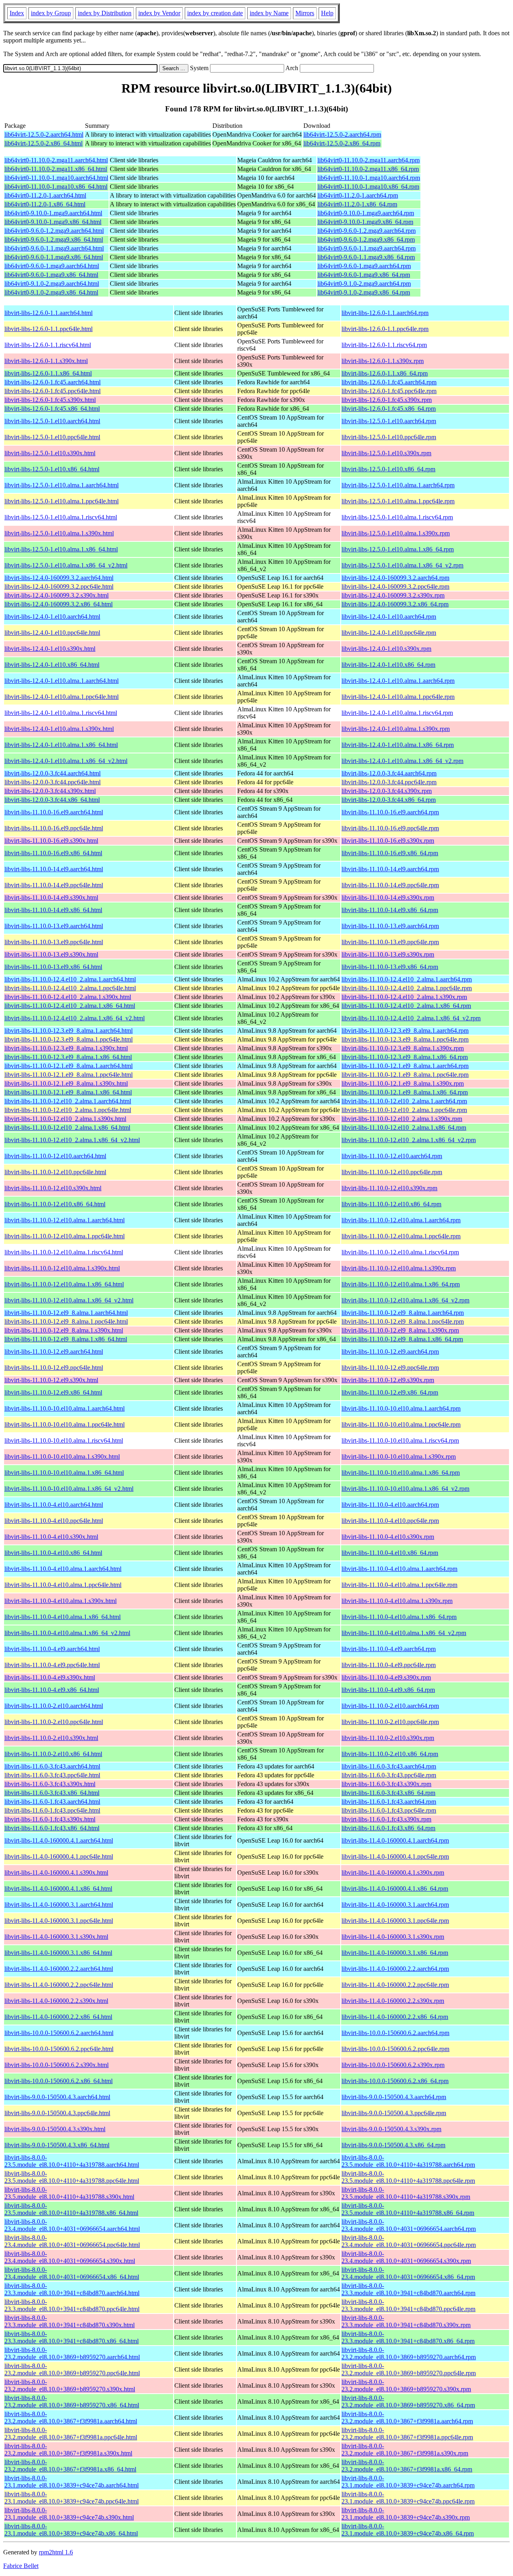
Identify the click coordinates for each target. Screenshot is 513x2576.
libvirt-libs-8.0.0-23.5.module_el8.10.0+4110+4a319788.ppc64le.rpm (408, 2177)
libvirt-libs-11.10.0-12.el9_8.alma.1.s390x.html (64, 1330)
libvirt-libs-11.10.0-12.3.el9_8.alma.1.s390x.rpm (403, 1048)
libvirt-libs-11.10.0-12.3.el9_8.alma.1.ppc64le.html (69, 1039)
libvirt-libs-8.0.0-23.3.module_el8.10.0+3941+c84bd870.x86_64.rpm (408, 2337)
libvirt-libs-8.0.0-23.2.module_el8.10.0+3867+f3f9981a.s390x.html (68, 2450)
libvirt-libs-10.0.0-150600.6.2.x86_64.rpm (395, 2081)
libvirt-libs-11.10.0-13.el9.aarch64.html (54, 926)
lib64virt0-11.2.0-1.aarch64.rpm (358, 195)
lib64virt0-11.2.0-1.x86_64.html (45, 204)
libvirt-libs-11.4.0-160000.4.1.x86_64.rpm (395, 1889)
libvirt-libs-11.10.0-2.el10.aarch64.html (54, 1706)
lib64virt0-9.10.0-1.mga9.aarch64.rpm (366, 213)
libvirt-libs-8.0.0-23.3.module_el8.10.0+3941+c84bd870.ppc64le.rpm (408, 2305)
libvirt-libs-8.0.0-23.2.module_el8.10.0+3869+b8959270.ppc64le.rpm (409, 2369)
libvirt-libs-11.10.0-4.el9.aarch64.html (52, 1649)
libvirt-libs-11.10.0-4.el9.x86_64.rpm (388, 1690)
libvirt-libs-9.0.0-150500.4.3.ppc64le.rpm (394, 2113)
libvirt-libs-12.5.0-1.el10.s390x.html (50, 453)
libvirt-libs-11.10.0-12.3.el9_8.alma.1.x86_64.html (68, 1057)
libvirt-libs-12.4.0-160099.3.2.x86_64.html (59, 604)
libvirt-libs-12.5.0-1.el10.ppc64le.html (52, 437)
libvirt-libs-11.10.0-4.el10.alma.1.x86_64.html (63, 1617)
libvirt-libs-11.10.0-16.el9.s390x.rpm (388, 841)
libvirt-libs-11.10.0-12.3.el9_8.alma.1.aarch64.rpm (405, 1031)
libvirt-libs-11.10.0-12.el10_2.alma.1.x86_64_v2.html (72, 1140)
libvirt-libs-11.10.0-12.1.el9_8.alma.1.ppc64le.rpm (405, 1075)
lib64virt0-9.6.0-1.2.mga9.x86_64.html (54, 239)
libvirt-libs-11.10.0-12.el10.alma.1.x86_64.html (64, 1284)
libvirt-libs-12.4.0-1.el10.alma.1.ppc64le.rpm (398, 697)
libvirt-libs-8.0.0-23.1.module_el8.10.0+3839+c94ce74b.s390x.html (69, 2514)
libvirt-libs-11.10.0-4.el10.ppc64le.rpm (390, 1521)
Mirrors (305, 13)
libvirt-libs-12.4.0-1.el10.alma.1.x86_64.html (61, 745)
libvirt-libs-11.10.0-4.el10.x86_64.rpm (390, 1553)
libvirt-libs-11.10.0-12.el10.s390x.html (53, 1188)
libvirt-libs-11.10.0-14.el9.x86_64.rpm (390, 910)
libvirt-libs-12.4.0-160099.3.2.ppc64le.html (59, 586)
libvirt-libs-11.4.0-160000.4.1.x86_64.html (58, 1889)
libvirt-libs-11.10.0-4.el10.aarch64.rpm (390, 1505)
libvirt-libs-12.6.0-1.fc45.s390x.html (50, 400)
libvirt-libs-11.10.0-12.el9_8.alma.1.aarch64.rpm (403, 1313)
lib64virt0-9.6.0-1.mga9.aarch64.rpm (364, 266)
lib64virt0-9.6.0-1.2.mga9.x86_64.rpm (366, 239)
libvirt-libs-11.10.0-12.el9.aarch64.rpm (390, 1352)
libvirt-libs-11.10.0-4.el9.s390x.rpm (386, 1677)
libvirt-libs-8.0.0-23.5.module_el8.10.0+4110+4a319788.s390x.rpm (406, 2193)
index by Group (51, 13)
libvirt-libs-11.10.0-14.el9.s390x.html (51, 897)
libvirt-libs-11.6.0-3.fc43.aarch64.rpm (389, 1766)
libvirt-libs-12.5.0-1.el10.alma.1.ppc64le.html (62, 501)
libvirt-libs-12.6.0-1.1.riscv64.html (48, 345)
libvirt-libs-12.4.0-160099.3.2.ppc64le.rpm (395, 586)
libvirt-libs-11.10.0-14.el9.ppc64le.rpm (390, 885)
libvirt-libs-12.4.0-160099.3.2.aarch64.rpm (395, 578)
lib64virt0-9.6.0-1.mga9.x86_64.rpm (364, 275)
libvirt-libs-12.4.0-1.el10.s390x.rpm (386, 649)
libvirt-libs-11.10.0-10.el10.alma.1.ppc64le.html (65, 1424)
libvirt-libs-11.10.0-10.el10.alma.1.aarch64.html (65, 1408)
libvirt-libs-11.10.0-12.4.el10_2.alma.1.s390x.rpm (404, 997)
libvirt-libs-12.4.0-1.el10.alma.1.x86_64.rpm (398, 745)
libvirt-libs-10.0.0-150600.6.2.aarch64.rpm (395, 2033)
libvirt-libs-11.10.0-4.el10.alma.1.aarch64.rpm (399, 1569)
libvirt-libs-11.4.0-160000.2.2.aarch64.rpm (395, 1969)
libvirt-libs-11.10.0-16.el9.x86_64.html (53, 853)
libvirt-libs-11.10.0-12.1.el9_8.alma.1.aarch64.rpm (405, 1066)
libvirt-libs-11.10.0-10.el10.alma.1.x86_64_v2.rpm (405, 1489)
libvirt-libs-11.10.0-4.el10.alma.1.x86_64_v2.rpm (404, 1633)
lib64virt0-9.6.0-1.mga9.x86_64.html (51, 275)
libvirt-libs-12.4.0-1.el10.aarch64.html (52, 617)
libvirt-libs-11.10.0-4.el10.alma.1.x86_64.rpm (399, 1617)
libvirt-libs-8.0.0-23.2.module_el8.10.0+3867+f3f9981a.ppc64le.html (71, 2434)
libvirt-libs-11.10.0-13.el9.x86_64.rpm (390, 967)
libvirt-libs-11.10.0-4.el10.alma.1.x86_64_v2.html (67, 1633)
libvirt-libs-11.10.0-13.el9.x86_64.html (53, 967)
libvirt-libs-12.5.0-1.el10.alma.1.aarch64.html (62, 485)
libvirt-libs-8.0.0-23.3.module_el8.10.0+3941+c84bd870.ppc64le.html (72, 2305)
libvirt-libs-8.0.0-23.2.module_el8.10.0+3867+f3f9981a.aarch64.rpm (407, 2418)
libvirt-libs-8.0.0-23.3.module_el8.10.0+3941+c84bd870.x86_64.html (72, 2337)
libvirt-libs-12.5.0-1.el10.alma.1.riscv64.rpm (397, 517)
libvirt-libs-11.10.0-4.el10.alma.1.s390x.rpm (397, 1601)
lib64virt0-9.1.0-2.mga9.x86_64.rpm (364, 292)
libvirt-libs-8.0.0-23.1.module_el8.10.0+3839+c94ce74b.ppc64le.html (72, 2498)
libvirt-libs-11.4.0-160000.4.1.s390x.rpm (393, 1872)
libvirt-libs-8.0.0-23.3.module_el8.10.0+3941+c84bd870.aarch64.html (72, 2289)
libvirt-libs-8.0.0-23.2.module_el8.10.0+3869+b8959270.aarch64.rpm (409, 2353)
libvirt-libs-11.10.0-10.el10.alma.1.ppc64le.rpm (401, 1424)
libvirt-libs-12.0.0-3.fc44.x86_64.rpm (389, 800)
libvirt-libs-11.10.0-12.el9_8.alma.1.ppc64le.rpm (403, 1321)
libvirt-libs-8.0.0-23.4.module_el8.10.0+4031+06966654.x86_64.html (72, 2273)
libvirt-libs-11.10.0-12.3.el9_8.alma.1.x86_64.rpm (405, 1057)
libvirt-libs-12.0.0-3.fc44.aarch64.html (53, 773)
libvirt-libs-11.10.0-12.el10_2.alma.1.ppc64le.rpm (404, 1110)
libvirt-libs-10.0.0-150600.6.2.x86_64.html (59, 2081)
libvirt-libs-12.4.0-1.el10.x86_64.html (52, 665)
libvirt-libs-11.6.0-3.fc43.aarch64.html (52, 1766)
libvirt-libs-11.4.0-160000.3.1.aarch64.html (59, 1905)
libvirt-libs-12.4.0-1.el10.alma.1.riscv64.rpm (397, 713)
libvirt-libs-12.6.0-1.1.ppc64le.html (48, 329)
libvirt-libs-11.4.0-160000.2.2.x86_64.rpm (395, 2017)
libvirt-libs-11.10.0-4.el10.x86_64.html (53, 1553)
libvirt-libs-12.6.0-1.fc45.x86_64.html (52, 409)
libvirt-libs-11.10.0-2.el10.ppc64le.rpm (390, 1722)
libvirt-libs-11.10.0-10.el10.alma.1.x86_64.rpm (401, 1473)
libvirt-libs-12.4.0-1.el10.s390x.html (50, 649)
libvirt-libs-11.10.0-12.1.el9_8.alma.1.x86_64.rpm (405, 1092)
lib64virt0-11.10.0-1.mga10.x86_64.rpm (368, 187)
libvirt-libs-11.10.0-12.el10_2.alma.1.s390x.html (65, 1119)
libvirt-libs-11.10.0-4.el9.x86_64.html (52, 1690)
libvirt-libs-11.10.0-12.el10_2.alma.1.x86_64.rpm (404, 1128)
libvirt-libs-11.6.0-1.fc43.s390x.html (50, 1819)
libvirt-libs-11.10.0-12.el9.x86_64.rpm (390, 1392)
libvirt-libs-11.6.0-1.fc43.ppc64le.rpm (389, 1810)
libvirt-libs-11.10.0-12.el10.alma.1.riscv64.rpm (400, 1252)
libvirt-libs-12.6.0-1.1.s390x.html (46, 361)
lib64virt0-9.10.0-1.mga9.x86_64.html (53, 222)
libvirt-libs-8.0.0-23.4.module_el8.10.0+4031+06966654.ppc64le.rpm (409, 2241)
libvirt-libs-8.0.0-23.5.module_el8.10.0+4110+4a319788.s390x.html (69, 2193)
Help (327, 13)
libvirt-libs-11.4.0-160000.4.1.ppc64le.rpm (395, 1856)
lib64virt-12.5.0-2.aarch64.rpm (342, 134)
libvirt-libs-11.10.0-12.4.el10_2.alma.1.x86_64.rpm (406, 1006)
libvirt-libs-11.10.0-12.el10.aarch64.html (55, 1156)
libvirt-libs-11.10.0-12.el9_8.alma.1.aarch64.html (66, 1313)
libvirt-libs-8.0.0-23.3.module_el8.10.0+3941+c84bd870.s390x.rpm (406, 2321)
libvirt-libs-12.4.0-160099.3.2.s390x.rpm (393, 595)
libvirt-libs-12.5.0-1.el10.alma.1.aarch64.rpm (398, 485)
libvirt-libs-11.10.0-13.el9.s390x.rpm (388, 954)
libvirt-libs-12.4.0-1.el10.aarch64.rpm (389, 617)
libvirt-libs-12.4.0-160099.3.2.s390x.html (57, 595)
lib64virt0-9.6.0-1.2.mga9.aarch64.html (54, 231)
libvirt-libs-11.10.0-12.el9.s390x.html (51, 1380)
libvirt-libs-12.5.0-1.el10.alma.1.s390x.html (59, 533)
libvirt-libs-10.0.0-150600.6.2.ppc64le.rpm (395, 2049)
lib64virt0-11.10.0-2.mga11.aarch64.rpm (369, 160)
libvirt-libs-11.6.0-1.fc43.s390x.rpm (386, 1819)
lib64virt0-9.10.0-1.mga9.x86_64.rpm (365, 222)
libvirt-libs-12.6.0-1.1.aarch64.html (48, 313)
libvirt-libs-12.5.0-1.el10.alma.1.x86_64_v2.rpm (402, 565)
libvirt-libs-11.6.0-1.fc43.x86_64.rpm (388, 1828)
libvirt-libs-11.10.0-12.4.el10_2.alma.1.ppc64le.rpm (407, 988)
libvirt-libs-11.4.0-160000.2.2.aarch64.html (59, 1969)
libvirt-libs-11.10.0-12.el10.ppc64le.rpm (392, 1172)
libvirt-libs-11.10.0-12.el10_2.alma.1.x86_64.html (67, 1128)
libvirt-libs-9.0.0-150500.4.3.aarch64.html (57, 2097)
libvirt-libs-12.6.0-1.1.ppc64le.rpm (385, 329)
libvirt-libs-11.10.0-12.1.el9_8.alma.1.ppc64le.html (69, 1075)
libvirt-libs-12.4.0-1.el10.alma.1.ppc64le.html (62, 697)
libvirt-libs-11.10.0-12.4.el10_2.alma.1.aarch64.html (70, 979)
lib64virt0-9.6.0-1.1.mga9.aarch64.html (54, 248)
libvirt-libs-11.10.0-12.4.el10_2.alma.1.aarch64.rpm (407, 979)
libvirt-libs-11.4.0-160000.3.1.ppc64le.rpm (395, 1921)
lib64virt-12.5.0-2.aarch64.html (44, 134)
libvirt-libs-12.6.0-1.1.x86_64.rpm (385, 373)
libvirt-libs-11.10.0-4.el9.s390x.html (50, 1677)
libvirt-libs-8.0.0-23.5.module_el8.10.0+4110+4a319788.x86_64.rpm (408, 2209)
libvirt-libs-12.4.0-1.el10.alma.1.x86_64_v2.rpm (402, 761)
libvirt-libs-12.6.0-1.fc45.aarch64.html (53, 382)
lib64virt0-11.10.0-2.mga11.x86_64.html (56, 169)
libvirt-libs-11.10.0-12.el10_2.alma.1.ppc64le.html (68, 1110)
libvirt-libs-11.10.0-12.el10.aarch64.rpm (392, 1156)
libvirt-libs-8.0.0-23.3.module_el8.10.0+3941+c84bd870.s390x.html (70, 2321)
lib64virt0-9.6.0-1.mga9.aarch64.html (52, 266)
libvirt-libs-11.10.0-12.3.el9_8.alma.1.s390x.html (66, 1048)
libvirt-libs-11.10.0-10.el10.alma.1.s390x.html (62, 1457)
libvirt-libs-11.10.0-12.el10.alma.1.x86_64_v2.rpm (405, 1300)
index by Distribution (105, 13)
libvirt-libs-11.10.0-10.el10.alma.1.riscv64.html (64, 1440)
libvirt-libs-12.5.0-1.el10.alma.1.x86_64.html (61, 549)
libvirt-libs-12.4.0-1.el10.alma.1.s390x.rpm (396, 729)
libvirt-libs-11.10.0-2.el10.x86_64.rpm (390, 1754)
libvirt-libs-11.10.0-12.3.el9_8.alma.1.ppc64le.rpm (405, 1039)
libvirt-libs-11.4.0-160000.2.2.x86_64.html (58, 2017)
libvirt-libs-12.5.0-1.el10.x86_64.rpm (388, 469)
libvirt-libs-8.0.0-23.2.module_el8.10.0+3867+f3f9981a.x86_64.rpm (407, 2466)
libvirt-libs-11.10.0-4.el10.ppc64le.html (54, 1521)
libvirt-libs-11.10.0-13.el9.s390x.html (51, 954)
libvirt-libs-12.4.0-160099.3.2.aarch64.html (59, 578)
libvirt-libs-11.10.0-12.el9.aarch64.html (54, 1352)
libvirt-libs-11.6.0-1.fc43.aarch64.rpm (389, 1802)
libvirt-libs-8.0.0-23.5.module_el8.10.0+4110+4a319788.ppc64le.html (72, 2177)
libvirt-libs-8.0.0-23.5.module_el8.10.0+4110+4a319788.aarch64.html (72, 2161)
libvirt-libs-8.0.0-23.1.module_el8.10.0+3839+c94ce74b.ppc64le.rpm (408, 2498)
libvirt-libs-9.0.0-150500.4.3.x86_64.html (57, 2145)
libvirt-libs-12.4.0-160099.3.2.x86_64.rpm (395, 604)
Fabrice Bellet (21, 2566)
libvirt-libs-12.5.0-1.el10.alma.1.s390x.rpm (396, 533)
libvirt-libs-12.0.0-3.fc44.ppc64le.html (53, 782)
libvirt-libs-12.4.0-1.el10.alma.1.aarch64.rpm (398, 681)
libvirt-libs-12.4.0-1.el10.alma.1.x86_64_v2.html (66, 761)
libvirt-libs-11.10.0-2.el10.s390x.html (51, 1738)
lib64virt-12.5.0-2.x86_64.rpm (342, 143)
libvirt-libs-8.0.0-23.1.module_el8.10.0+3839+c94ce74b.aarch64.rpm (408, 2482)
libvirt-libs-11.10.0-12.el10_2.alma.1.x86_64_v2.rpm (409, 1140)
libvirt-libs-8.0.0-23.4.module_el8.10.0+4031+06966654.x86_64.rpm (408, 2273)
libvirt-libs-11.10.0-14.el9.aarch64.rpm (390, 869)
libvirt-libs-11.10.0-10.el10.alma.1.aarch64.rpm (401, 1408)
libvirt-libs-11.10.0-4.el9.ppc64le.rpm (389, 1665)
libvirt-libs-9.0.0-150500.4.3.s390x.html (55, 2129)
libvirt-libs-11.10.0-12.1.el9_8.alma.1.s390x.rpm (403, 1083)
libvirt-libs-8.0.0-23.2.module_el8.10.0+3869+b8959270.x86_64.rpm (408, 2401)
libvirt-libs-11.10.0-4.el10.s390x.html (51, 1537)
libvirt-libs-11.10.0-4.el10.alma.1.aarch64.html (63, 1569)
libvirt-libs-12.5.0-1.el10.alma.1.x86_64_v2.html (66, 565)
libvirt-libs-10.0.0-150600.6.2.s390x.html (57, 2065)
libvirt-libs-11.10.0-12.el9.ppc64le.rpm (390, 1368)
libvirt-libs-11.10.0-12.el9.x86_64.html (53, 1392)
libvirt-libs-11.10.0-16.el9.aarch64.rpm (390, 812)
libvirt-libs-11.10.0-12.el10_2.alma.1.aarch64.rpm (404, 1101)
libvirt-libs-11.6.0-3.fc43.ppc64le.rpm (389, 1775)
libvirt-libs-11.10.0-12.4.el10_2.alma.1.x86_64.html (70, 1006)
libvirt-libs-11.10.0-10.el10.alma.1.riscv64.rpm (400, 1440)
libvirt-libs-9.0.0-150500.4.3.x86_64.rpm (393, 2145)
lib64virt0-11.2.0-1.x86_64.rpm (357, 204)
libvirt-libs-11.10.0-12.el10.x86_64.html (55, 1204)
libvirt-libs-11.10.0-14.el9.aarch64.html (54, 869)
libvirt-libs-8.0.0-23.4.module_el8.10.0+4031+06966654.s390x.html (70, 2257)
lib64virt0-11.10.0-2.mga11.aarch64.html (56, 160)
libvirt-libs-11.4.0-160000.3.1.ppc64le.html (59, 1921)
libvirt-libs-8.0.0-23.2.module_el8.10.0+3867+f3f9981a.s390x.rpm (405, 2450)
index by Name (269, 13)
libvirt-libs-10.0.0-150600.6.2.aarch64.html (59, 2033)
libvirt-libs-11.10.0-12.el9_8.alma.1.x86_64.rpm (402, 1339)
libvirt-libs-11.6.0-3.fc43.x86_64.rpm (388, 1793)
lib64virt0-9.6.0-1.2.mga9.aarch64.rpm (367, 231)
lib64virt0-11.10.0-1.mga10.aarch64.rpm (369, 178)
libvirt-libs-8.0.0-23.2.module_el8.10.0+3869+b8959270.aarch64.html (72, 2353)
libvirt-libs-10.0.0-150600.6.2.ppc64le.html (59, 2049)
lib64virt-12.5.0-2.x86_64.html (43, 143)
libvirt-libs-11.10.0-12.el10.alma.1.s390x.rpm (399, 1268)
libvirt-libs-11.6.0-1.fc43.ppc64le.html (52, 1810)
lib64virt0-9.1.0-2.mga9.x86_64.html (51, 292)
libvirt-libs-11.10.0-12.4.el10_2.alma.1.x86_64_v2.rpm (411, 1018)
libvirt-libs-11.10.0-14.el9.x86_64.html (53, 910)
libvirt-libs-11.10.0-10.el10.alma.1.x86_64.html (64, 1473)
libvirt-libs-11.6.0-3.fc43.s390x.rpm (386, 1784)
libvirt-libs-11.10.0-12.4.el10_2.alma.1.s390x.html (68, 997)
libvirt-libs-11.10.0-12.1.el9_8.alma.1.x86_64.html (68, 1092)
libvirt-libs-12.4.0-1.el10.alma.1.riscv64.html (61, 713)
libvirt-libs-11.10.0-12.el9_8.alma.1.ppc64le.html (66, 1321)
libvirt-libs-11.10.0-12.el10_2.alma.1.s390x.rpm (402, 1119)
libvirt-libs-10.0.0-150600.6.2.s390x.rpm (393, 2065)
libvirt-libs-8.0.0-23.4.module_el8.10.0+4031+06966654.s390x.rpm (406, 2257)
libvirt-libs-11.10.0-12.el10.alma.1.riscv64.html (64, 1252)
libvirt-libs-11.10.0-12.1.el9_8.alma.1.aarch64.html (69, 1066)
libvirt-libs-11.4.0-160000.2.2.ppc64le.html (59, 1985)
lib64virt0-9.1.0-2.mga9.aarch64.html (52, 284)
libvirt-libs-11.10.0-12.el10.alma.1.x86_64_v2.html (69, 1300)
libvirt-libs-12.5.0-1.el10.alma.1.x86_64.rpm (398, 549)
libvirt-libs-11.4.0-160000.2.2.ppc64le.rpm (395, 1985)
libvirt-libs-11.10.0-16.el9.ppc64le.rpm (390, 828)
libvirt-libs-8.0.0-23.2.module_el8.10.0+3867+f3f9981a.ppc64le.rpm (407, 2434)
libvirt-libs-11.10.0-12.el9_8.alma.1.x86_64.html (66, 1339)
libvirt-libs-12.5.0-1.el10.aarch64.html (52, 421)
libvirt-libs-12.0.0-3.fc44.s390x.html (50, 791)
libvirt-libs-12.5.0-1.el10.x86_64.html (52, 469)
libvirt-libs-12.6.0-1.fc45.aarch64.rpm (389, 382)
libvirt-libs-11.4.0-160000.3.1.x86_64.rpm (395, 1953)
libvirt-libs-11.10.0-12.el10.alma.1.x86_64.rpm (401, 1284)
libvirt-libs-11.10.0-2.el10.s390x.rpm (388, 1738)
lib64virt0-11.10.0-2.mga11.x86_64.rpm (368, 169)
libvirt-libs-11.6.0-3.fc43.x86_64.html (52, 1793)
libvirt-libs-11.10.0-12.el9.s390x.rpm (388, 1380)
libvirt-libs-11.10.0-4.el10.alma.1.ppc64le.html (63, 1585)
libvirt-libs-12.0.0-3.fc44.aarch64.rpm (389, 773)
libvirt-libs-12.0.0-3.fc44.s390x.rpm (387, 791)
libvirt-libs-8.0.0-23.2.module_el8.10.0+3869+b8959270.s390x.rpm (406, 2385)
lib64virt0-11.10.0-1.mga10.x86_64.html (56, 187)
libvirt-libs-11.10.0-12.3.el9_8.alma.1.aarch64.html (69, 1031)
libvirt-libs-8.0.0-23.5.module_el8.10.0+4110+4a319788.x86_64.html (71, 2209)
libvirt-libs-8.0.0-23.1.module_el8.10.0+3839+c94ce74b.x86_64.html (71, 2530)
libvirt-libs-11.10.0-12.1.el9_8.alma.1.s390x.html (66, 1083)
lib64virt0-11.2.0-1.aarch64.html (45, 195)
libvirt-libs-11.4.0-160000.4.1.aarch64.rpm (395, 1840)
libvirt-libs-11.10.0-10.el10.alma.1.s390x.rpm (399, 1457)
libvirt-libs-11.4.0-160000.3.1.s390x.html (56, 1937)
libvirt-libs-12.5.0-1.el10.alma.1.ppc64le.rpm (398, 501)
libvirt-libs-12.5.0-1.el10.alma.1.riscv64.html (61, 517)
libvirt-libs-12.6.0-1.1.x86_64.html (48, 373)
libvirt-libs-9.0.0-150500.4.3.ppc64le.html (57, 2113)
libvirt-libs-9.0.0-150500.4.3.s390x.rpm (391, 2129)
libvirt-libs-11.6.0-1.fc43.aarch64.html (52, 1802)
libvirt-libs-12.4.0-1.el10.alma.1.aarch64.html (62, 681)
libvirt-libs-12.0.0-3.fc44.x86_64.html (52, 800)
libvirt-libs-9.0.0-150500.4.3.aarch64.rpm (394, 2097)
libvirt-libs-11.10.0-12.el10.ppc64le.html (55, 1172)
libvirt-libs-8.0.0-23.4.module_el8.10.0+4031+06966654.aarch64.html (72, 2225)
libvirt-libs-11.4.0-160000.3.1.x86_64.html (58, 1953)
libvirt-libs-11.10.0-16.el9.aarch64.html (54, 812)
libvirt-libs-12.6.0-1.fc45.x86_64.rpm (389, 409)
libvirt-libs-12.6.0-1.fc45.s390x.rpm (387, 400)
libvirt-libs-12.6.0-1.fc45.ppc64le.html (53, 391)
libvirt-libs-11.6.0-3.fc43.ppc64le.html (52, 1775)
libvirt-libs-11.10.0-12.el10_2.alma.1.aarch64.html (68, 1101)
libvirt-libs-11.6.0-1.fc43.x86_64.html (52, 1828)
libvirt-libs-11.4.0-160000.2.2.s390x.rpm (393, 2001)
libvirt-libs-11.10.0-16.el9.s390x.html (51, 841)
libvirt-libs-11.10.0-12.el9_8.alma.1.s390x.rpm (400, 1330)
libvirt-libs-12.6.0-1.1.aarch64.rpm (385, 313)
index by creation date (215, 13)
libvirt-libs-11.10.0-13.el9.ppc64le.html (54, 942)
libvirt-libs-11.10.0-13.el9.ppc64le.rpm (390, 942)
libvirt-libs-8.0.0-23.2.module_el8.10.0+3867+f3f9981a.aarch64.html (71, 2418)
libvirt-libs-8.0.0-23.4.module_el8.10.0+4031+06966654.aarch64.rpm (409, 2225)
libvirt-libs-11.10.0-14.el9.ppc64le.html (54, 885)
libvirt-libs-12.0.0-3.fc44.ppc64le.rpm (389, 782)
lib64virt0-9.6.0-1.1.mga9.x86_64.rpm (366, 257)
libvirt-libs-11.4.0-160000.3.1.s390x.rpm (393, 1937)
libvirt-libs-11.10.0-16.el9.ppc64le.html (54, 828)
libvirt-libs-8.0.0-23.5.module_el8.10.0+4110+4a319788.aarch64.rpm (408, 2161)
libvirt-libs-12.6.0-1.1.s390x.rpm (383, 361)
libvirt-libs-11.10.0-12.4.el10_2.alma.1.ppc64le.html (70, 988)
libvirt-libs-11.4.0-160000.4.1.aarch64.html (59, 1840)
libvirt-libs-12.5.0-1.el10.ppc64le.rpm (389, 437)
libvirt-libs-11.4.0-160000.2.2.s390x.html (56, 2001)
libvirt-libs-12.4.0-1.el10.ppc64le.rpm (389, 633)
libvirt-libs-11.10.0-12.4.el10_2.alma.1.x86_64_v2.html (75, 1018)
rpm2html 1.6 (56, 2552)
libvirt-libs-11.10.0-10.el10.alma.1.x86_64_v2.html (69, 1489)
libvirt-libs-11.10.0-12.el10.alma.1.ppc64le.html (65, 1236)
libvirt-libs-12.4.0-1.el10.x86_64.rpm (388, 665)
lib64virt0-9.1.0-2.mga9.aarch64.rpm (364, 284)
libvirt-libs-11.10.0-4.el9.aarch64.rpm (389, 1649)
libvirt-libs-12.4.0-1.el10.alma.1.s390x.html (59, 729)
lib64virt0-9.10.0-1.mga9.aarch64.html (53, 213)
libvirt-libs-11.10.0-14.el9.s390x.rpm (388, 897)
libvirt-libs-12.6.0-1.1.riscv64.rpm (384, 345)
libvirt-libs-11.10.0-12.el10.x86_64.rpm (391, 1204)
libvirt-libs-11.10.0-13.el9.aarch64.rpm (390, 926)
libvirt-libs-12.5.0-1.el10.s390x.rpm (386, 453)
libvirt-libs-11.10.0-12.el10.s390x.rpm (389, 1188)
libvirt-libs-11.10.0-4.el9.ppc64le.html (52, 1665)
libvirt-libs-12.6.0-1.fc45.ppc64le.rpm (389, 391)
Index (17, 13)
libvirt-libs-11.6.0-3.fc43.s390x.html (50, 1784)
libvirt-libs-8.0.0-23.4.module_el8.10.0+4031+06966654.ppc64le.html (72, 2241)
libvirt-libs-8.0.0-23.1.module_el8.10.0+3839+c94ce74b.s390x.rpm (406, 2514)
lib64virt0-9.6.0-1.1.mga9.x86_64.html (54, 257)
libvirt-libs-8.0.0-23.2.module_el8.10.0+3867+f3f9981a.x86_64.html (70, 2466)
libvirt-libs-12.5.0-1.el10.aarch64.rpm (389, 421)
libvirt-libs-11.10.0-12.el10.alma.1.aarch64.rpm (401, 1220)
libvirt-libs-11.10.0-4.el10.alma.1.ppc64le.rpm (399, 1585)
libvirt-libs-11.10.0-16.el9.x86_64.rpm (390, 853)
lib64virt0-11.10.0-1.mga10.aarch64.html (56, 178)
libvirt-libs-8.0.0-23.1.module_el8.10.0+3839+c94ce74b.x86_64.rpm (408, 2530)
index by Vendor (159, 13)
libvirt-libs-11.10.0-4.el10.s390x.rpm (388, 1537)
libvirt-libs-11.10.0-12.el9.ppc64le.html (54, 1368)
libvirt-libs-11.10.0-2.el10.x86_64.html (53, 1754)
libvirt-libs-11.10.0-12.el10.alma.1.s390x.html (62, 1268)
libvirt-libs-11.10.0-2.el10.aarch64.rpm (390, 1706)
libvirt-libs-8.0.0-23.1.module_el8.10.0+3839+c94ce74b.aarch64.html (72, 2482)
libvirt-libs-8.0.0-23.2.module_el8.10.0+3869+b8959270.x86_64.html (72, 2401)
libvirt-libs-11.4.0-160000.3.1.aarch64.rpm (395, 1905)
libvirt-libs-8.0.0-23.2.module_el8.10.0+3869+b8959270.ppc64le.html (72, 2369)
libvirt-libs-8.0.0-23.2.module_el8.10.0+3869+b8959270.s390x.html (70, 2385)
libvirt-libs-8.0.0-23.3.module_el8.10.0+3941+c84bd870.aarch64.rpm (408, 2289)
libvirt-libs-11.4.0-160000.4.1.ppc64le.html (59, 1856)
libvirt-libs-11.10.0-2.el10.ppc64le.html (54, 1722)
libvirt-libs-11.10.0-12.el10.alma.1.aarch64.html (65, 1220)
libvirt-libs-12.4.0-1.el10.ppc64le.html (52, 633)
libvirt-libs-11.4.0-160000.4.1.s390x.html (56, 1872)
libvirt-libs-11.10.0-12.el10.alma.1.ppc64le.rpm (401, 1236)
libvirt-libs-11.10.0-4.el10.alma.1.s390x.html (61, 1601)
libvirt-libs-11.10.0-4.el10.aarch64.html (54, 1505)
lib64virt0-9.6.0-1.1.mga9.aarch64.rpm (367, 248)
